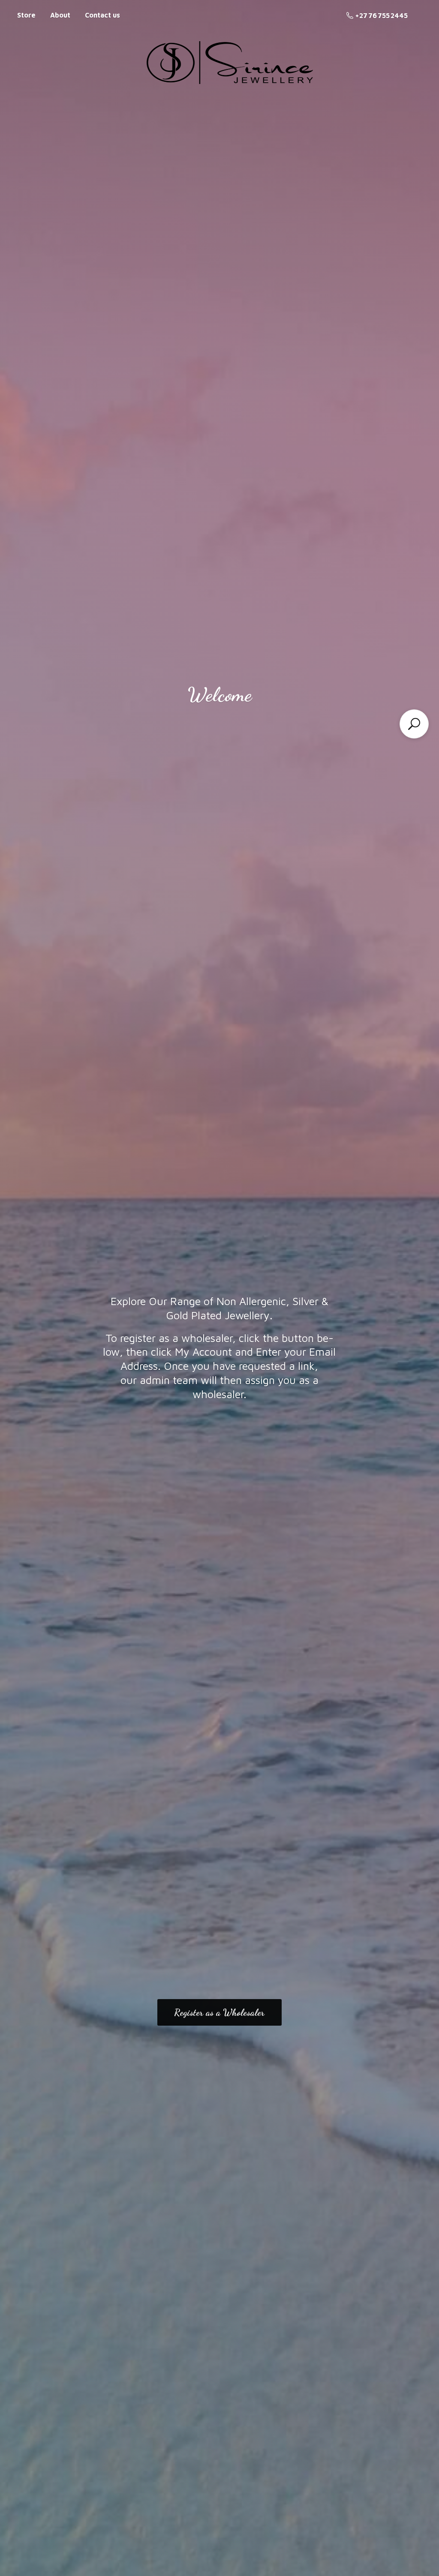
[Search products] (414, 724)
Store (26, 15)
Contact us (102, 15)
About (60, 15)
